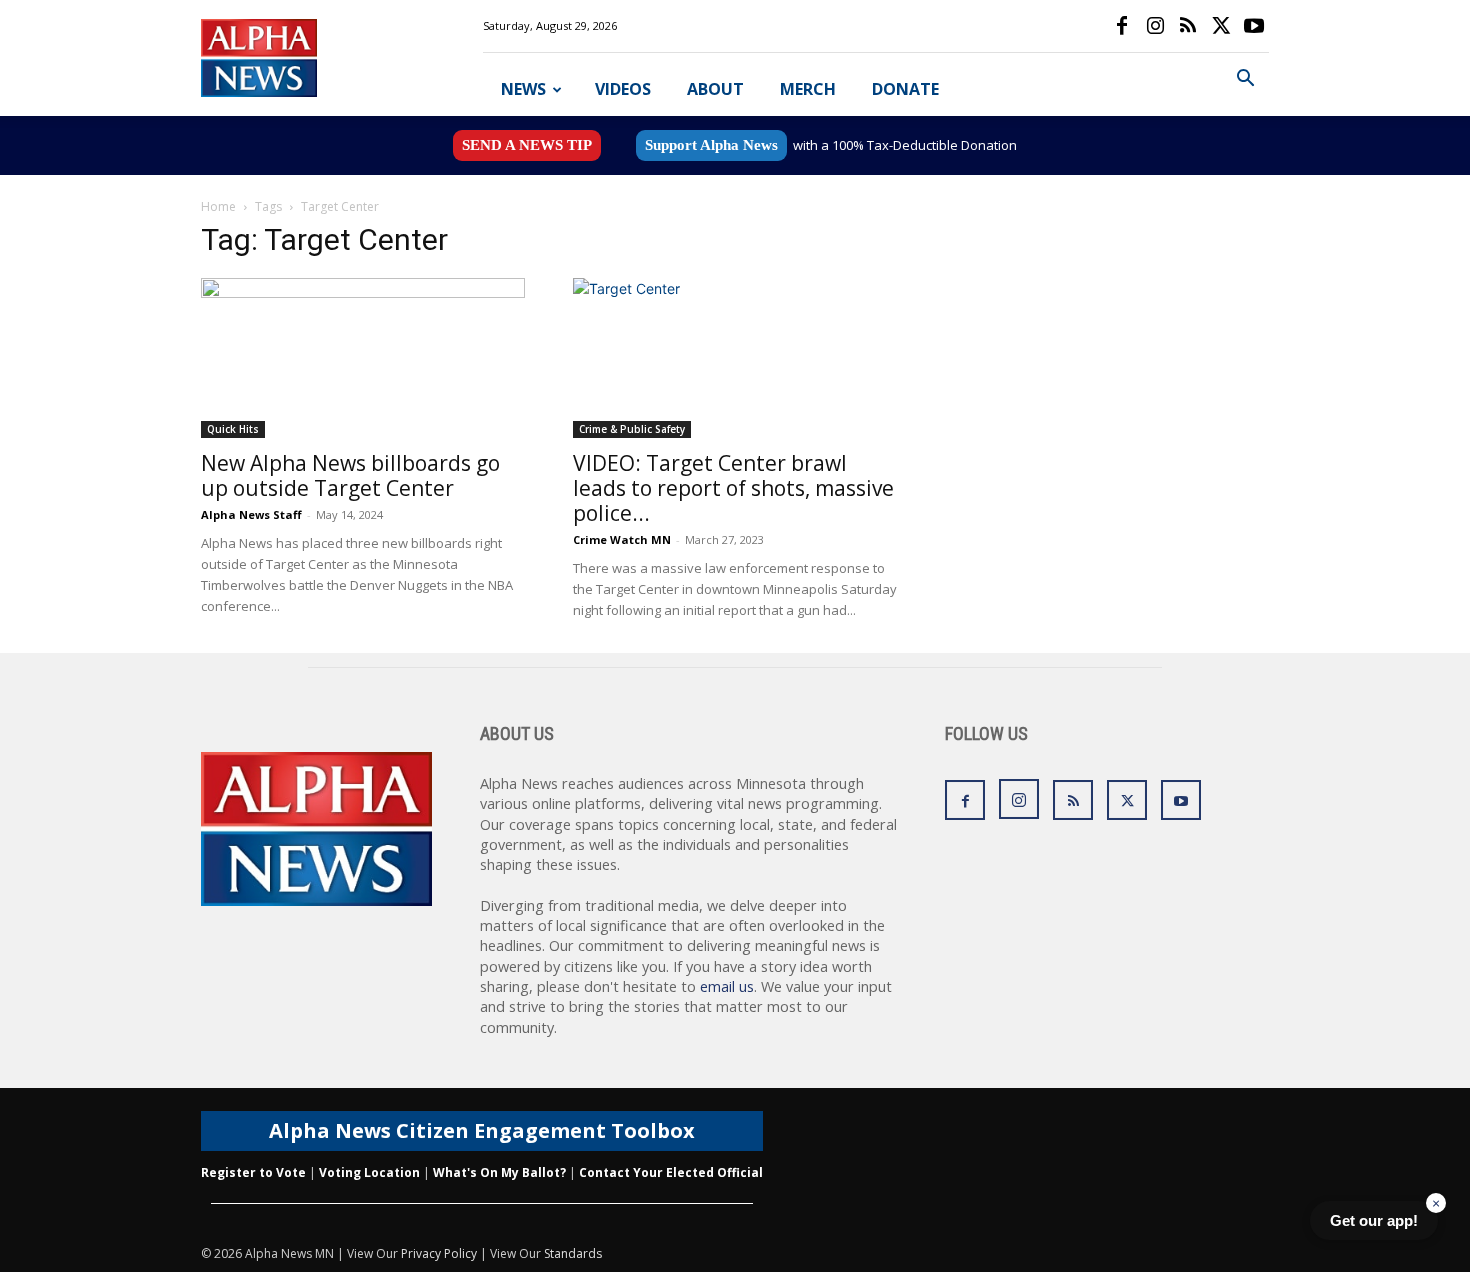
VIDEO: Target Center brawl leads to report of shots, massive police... (733, 488)
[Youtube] (1254, 26)
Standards (573, 1253)
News (523, 89)
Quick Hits (233, 429)
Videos (623, 89)
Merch (808, 89)
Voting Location (369, 1172)
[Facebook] (1122, 26)
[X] (1221, 26)
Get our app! (1374, 1220)
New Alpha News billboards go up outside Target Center (350, 475)
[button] (1245, 80)
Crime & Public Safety (632, 429)
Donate (905, 89)
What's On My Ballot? (499, 1172)
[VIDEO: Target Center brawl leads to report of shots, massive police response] (735, 358)
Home (218, 206)
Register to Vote (253, 1172)
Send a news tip (527, 145)
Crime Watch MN (622, 539)
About (715, 89)
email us (727, 986)
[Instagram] (1155, 26)
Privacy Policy (439, 1253)
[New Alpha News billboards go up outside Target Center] (363, 358)
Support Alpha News (711, 145)
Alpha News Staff (251, 514)
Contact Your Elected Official (671, 1172)
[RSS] (1188, 26)
